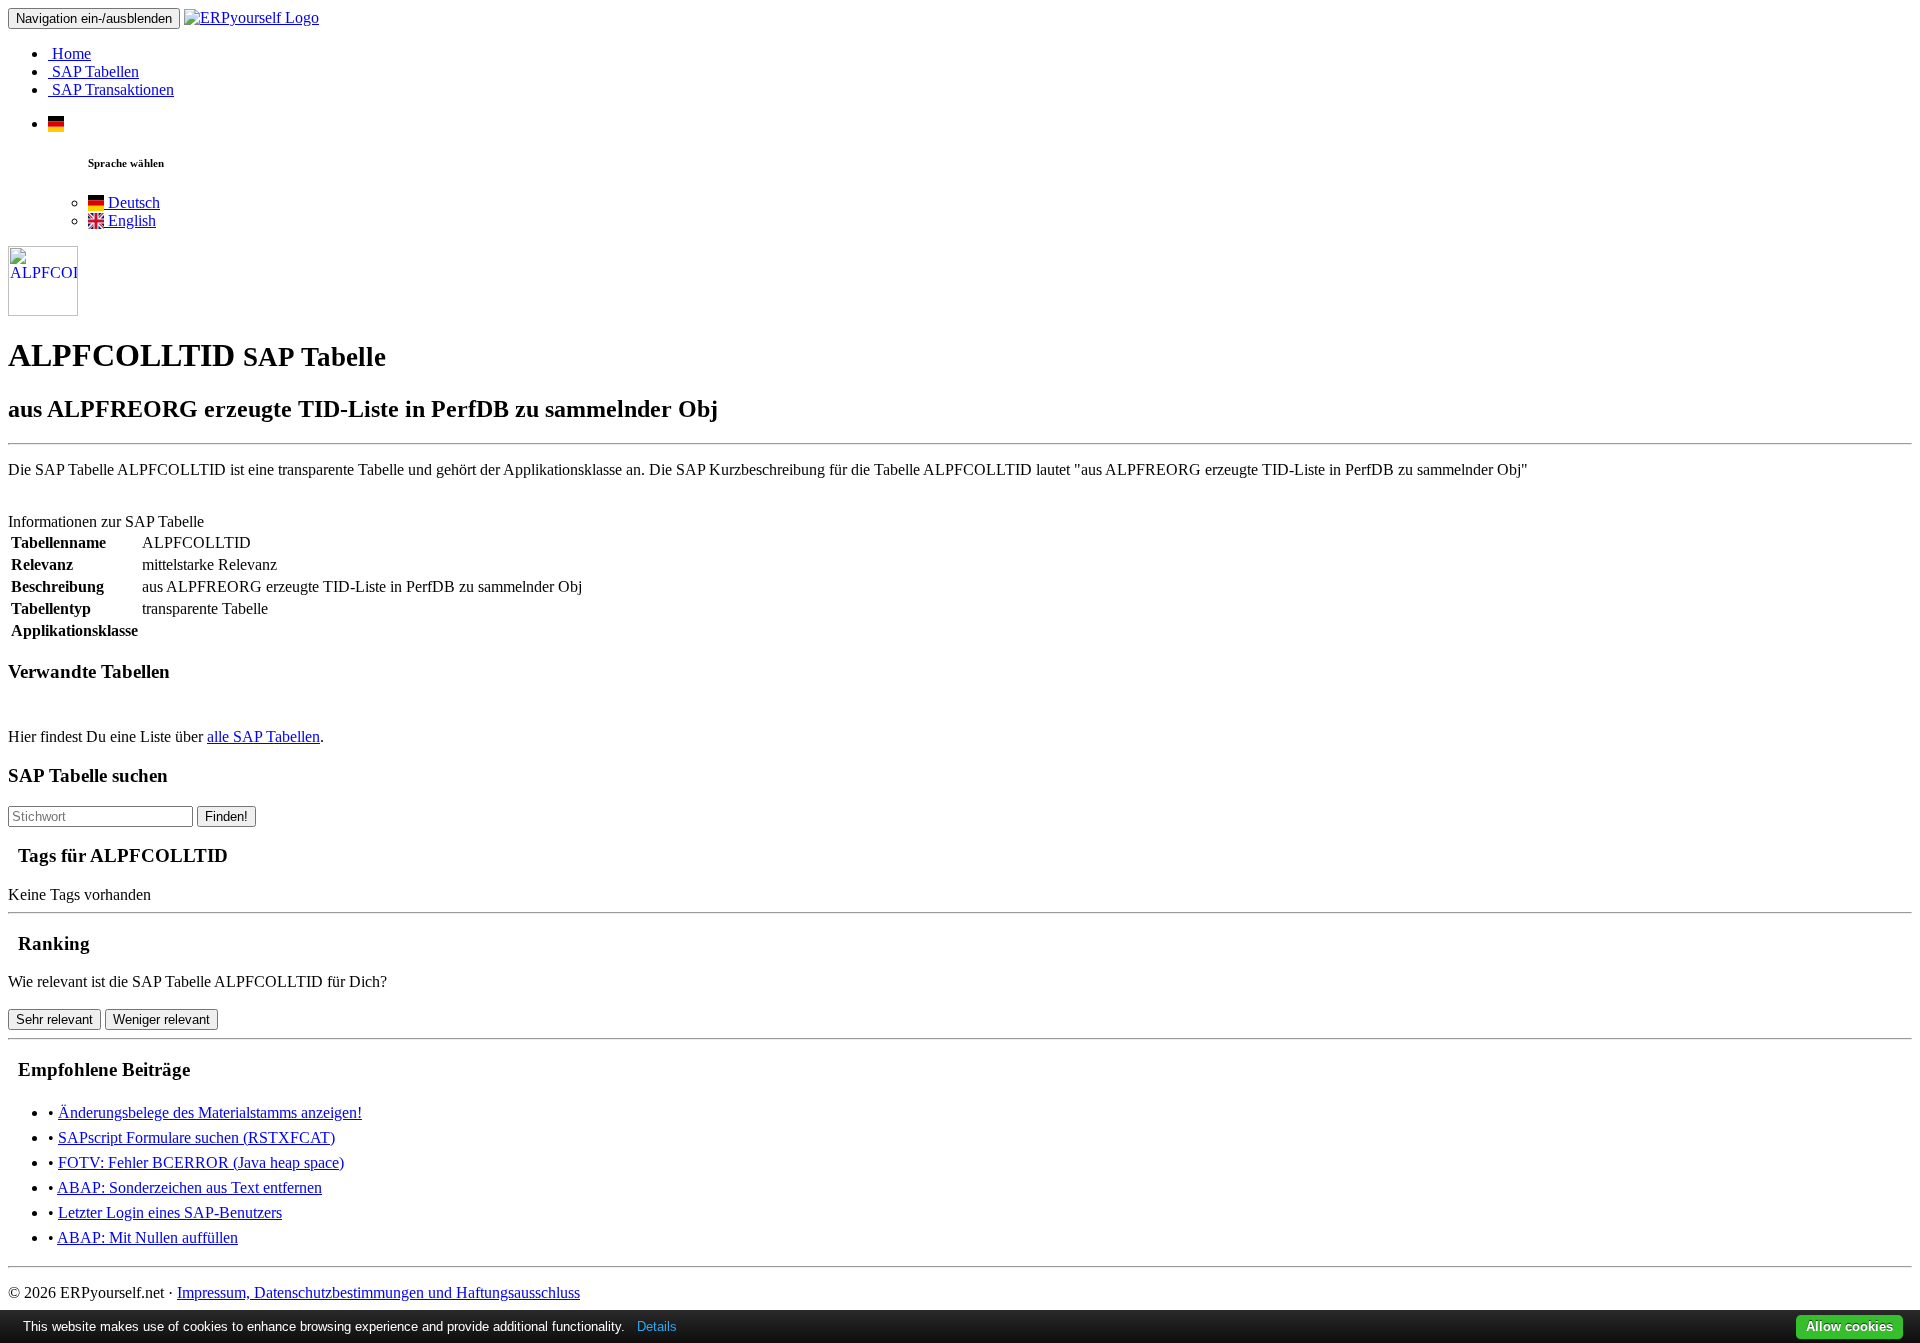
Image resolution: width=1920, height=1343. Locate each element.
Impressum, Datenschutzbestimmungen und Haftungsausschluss (378, 1292)
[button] (56, 123)
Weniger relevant (161, 1019)
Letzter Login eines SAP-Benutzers (170, 1212)
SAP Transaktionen (111, 89)
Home (69, 53)
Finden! (226, 816)
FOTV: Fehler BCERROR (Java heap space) (201, 1162)
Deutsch (132, 202)
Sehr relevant (54, 1019)
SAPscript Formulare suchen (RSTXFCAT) (196, 1137)
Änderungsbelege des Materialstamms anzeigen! (210, 1112)
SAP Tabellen (93, 71)
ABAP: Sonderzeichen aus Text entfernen (189, 1187)
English (130, 220)
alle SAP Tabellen (263, 736)
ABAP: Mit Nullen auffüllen (147, 1237)
